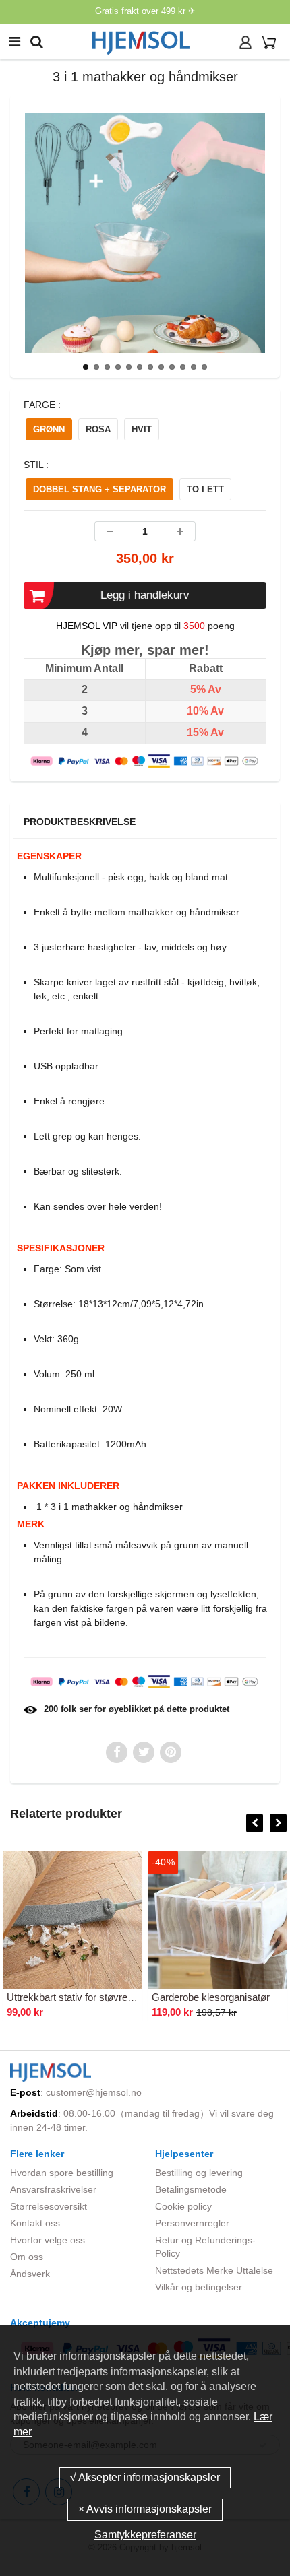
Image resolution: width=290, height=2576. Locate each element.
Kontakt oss (35, 2223)
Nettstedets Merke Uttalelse (214, 2270)
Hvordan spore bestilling (62, 2173)
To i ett (205, 489)
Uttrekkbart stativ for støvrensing (79, 1997)
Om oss (27, 2257)
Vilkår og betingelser (199, 2287)
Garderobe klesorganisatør (211, 1997)
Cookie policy (183, 2206)
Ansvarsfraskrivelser (53, 2189)
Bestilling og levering (199, 2173)
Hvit (142, 429)
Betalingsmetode (191, 2189)
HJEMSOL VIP (87, 626)
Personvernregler (192, 2223)
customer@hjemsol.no (94, 2092)
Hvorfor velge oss (48, 2240)
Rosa (98, 429)
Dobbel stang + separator (99, 489)
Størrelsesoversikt (49, 2206)
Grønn (49, 429)
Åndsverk (30, 2274)
